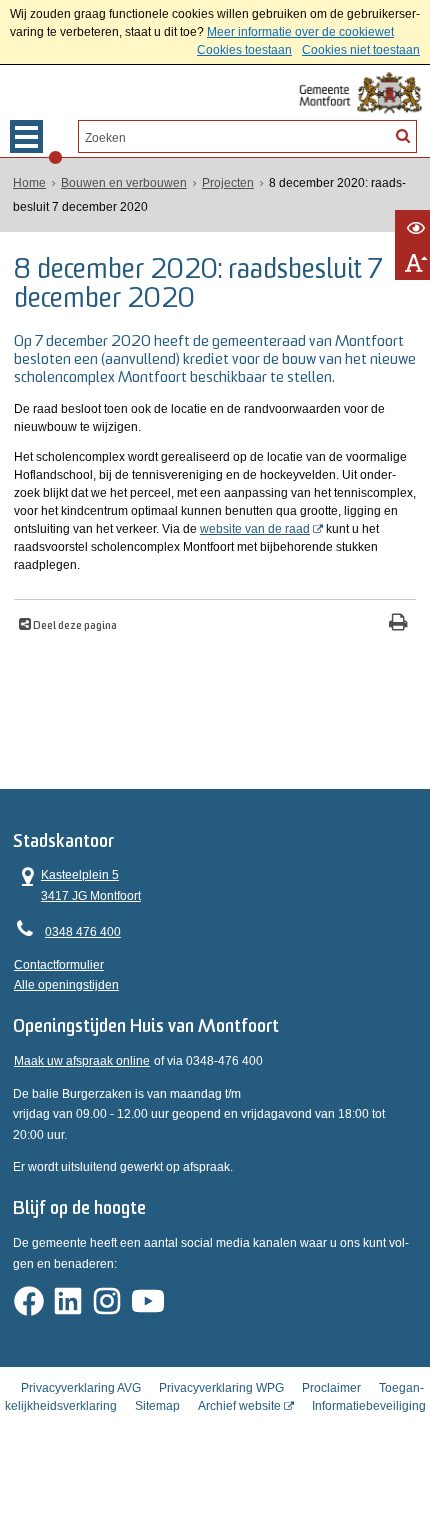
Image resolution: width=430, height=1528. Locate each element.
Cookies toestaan (244, 50)
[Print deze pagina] (398, 624)
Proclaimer (331, 1388)
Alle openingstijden (66, 985)
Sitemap (157, 1406)
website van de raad (255, 529)
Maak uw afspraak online (82, 1061)
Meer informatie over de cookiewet (300, 32)
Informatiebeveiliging (369, 1406)
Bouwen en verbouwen (124, 183)
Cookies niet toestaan (361, 50)
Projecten (228, 183)
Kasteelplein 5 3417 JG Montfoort (77, 883)
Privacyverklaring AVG (81, 1388)
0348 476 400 (83, 932)
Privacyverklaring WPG (221, 1388)
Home (29, 183)
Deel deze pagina (74, 626)
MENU (26, 136)
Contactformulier (59, 965)
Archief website (239, 1406)
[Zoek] (403, 135)
